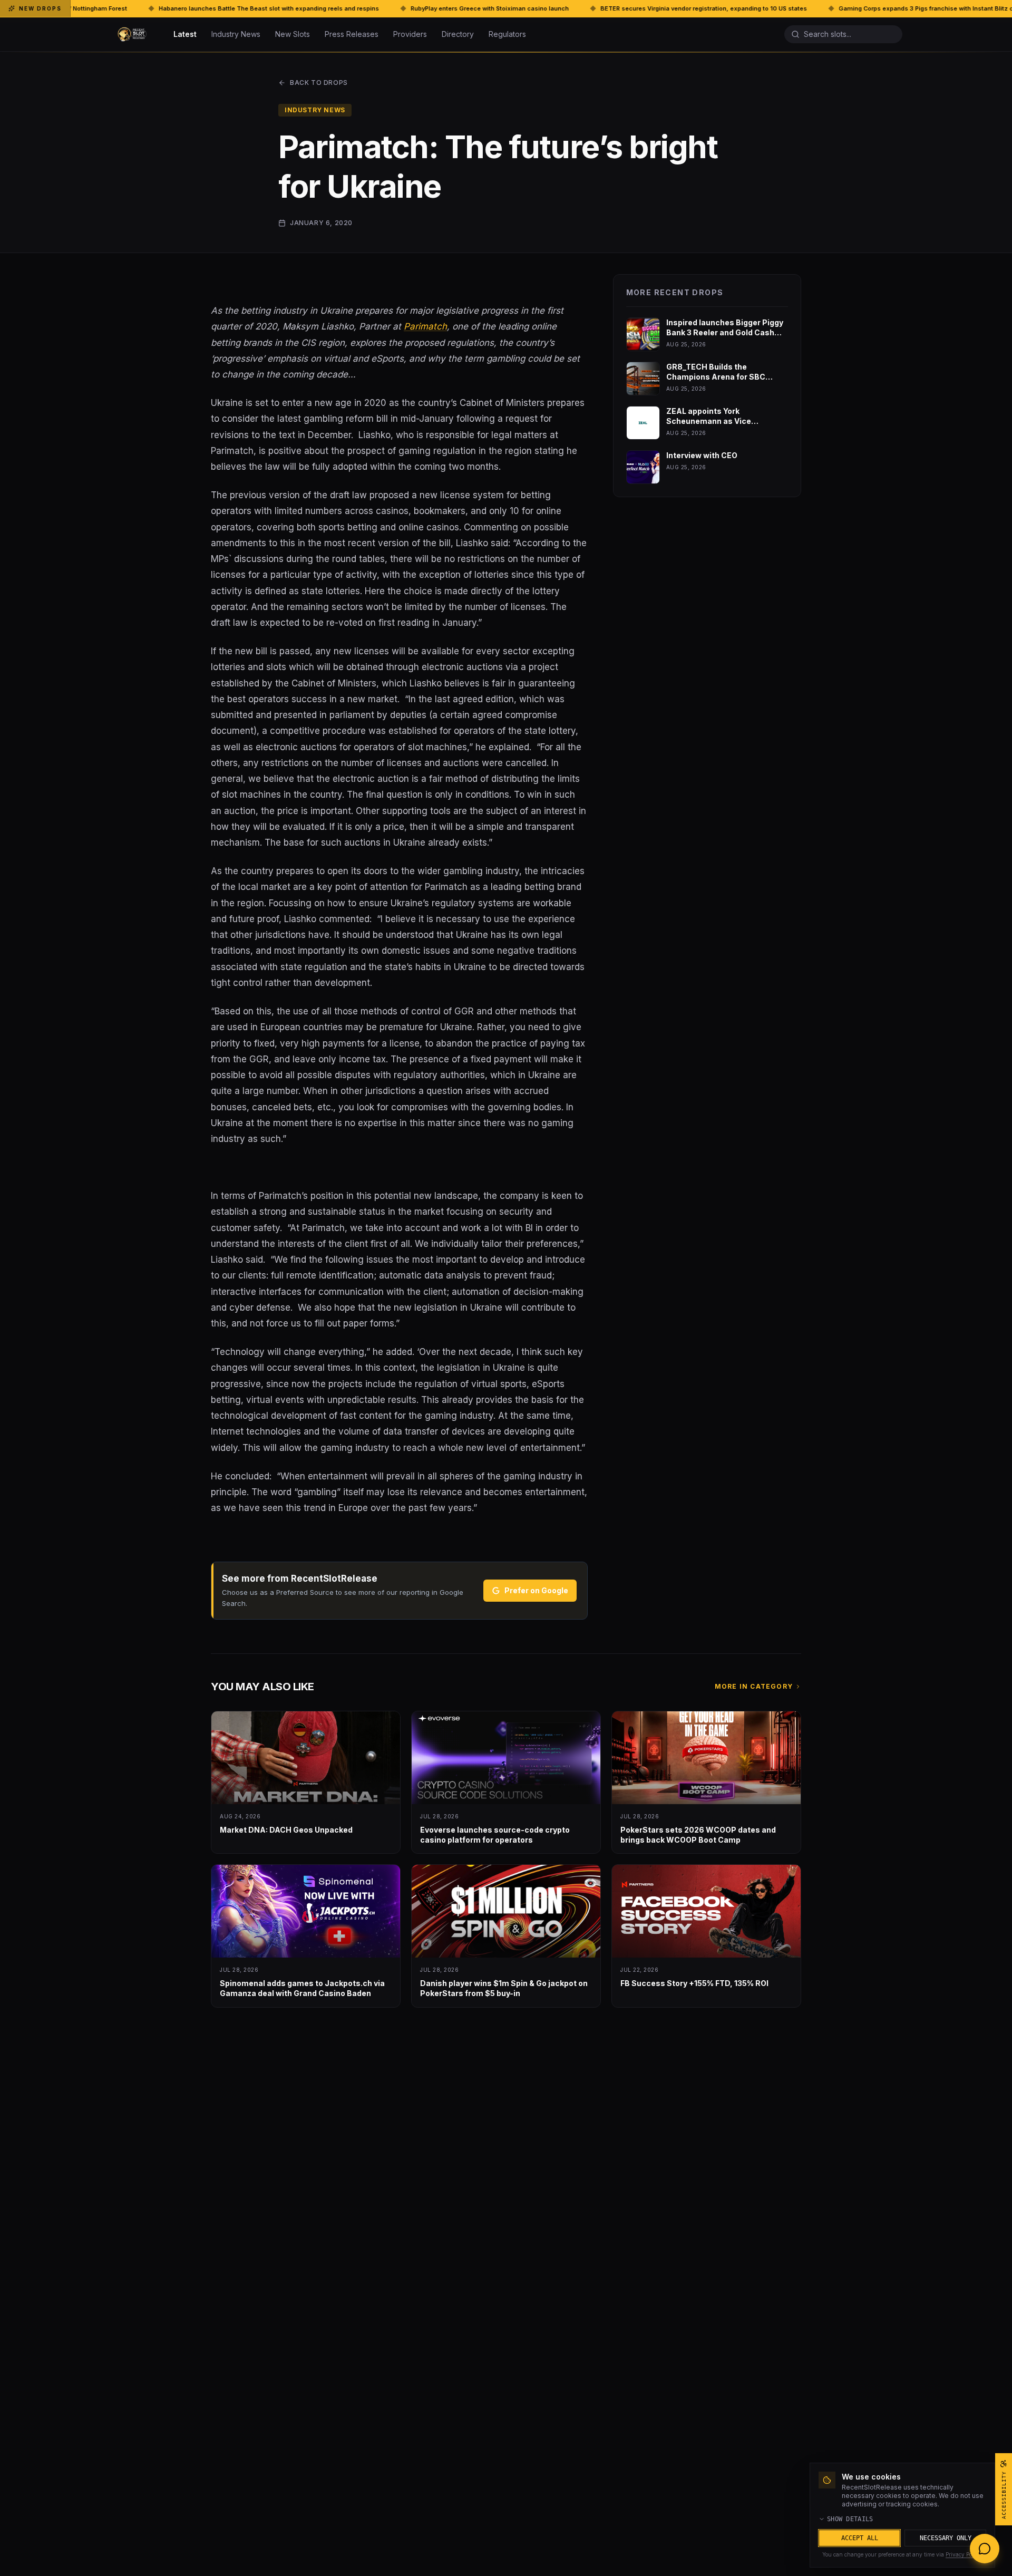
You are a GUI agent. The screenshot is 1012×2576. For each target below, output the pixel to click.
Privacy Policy (963, 2554)
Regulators (507, 34)
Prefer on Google (536, 1590)
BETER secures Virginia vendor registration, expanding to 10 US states (507, 8)
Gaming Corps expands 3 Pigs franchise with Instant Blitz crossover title (748, 8)
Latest (185, 34)
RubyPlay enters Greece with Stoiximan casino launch (293, 8)
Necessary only (946, 2538)
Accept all (860, 2538)
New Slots (293, 34)
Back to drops (319, 83)
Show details (850, 2519)
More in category (754, 1686)
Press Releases (352, 34)
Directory (458, 34)
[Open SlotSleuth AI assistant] (985, 2549)
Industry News (236, 34)
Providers (410, 34)
